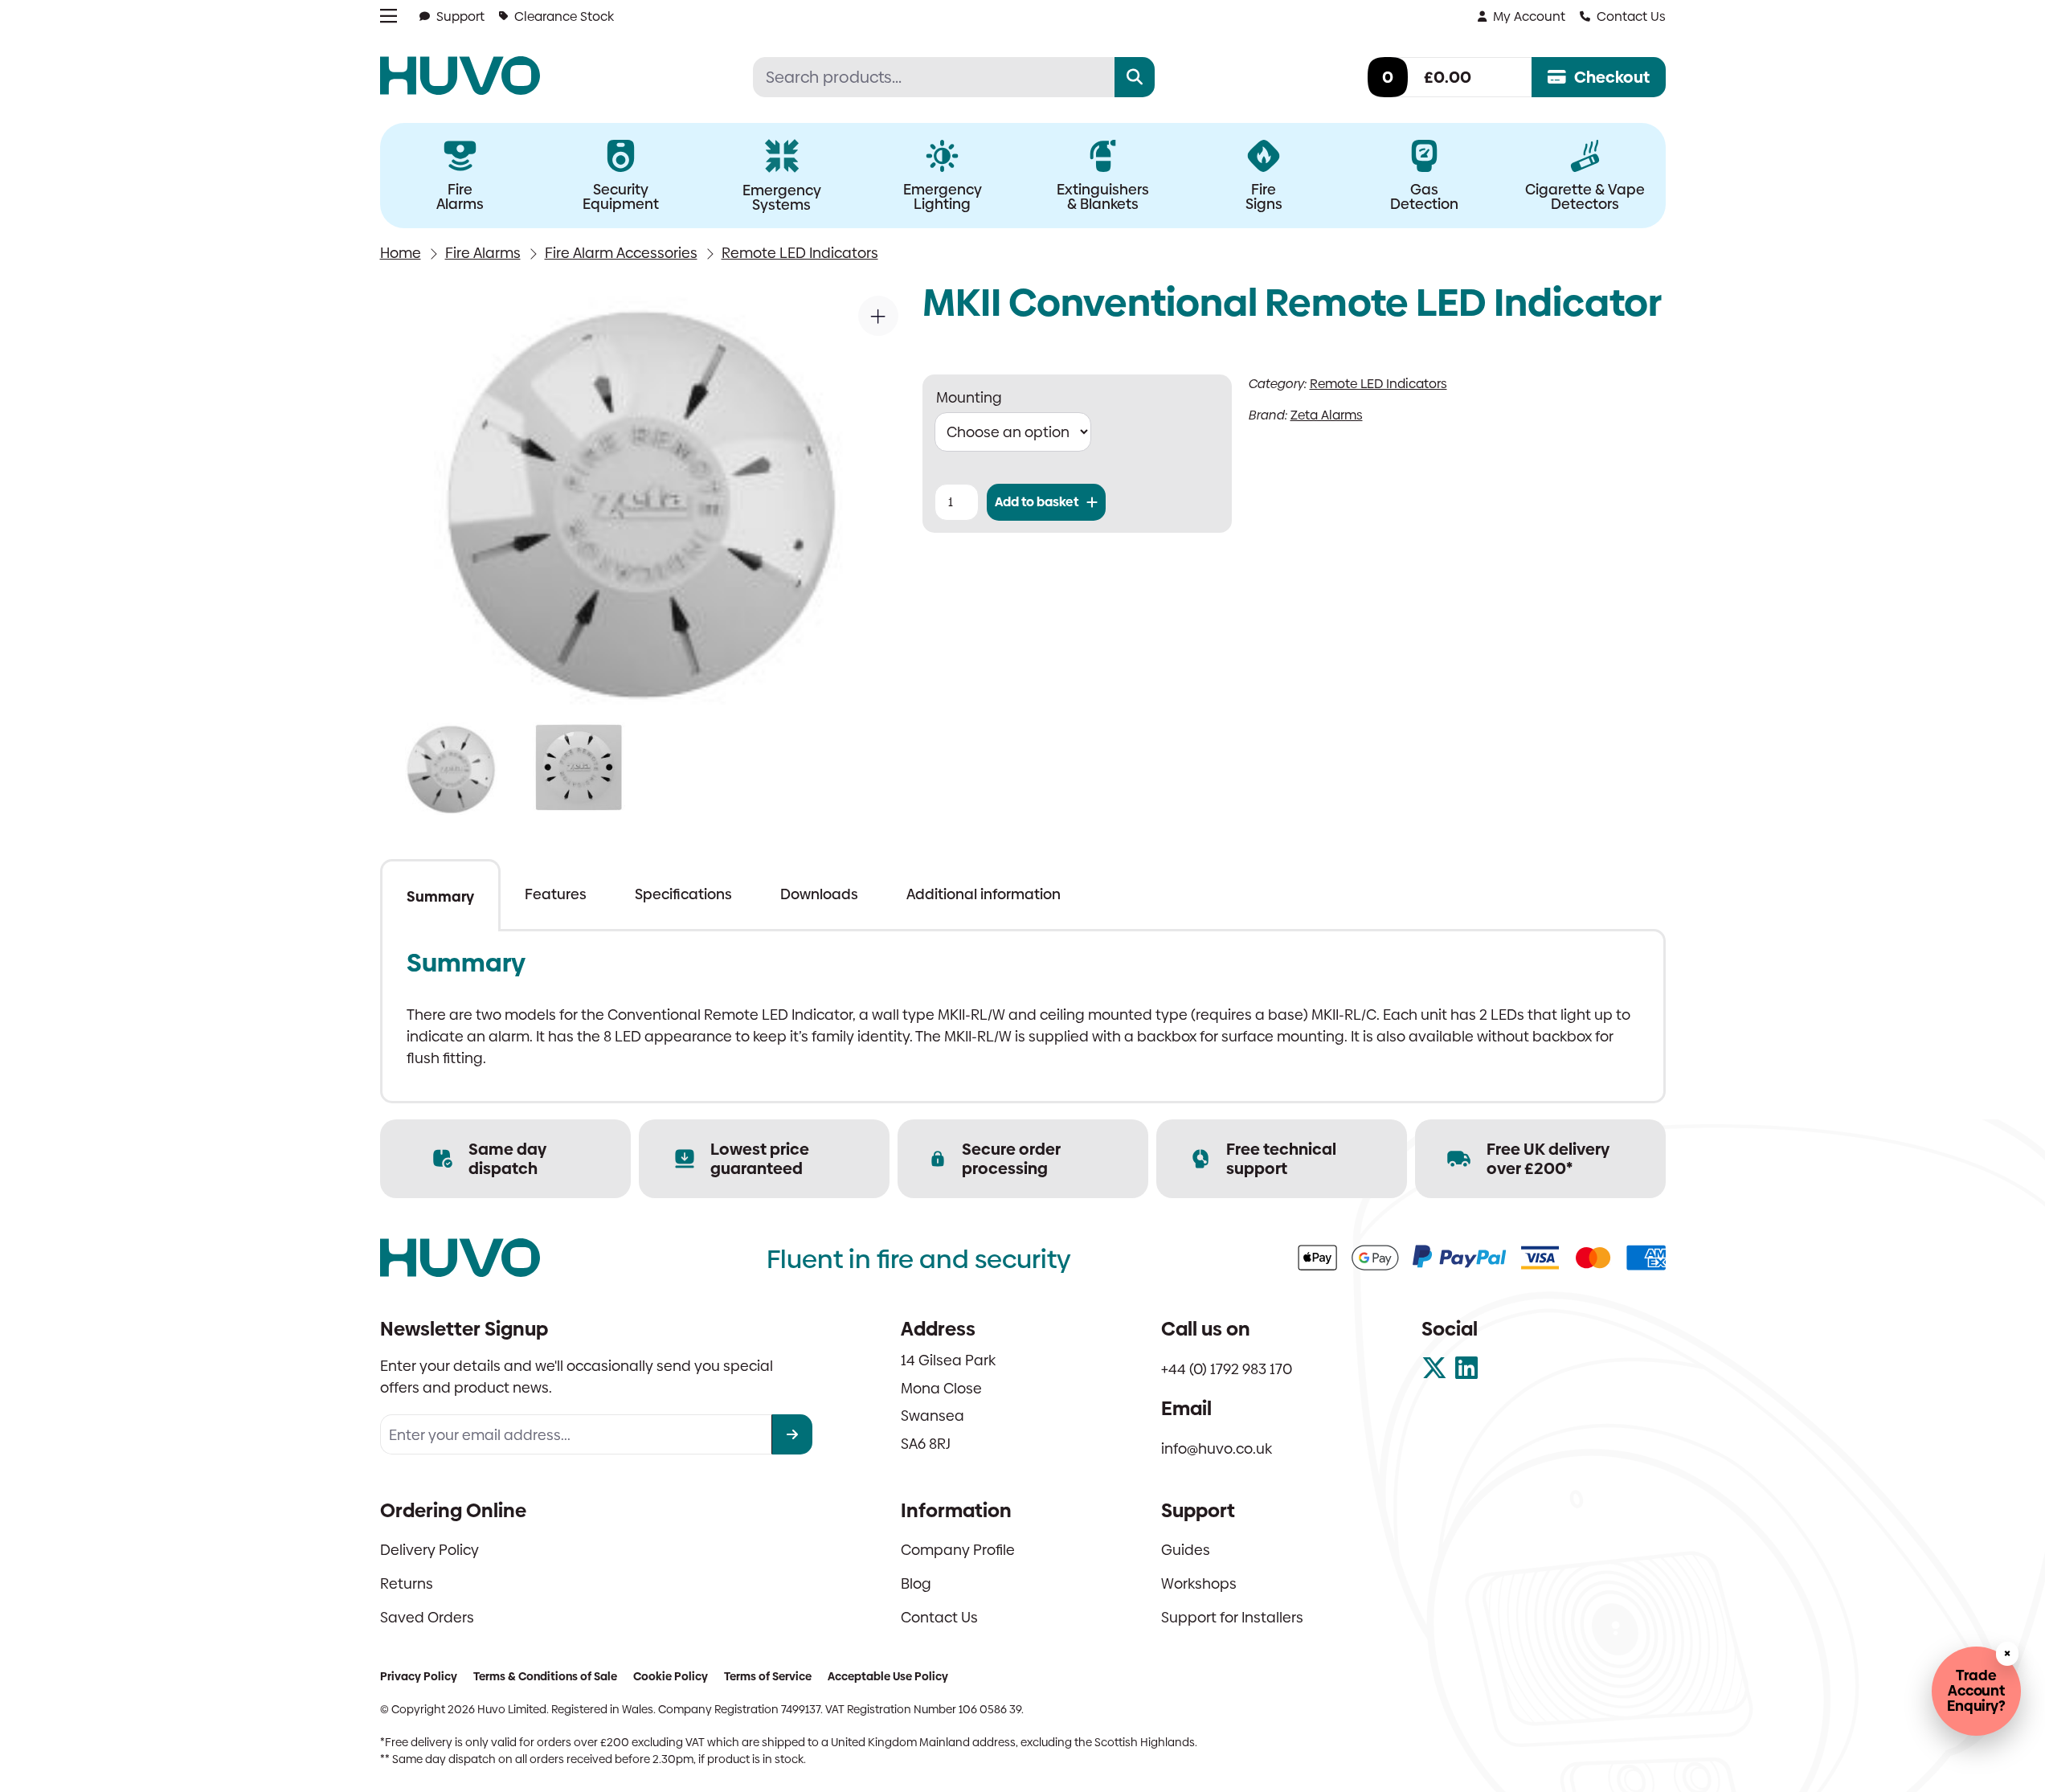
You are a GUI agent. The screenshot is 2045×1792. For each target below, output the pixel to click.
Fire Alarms (460, 196)
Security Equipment (621, 196)
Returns (407, 1583)
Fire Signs (1264, 196)
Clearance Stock (564, 16)
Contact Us (1631, 16)
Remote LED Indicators (800, 253)
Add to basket (1037, 502)
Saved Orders (427, 1617)
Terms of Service (768, 1676)
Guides (1186, 1550)
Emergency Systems (782, 197)
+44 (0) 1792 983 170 (1227, 1369)
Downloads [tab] (819, 894)
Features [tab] (556, 894)
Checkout (1612, 77)
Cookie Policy (671, 1676)
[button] (878, 316)
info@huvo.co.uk (1217, 1448)
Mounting (969, 397)
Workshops (1199, 1583)
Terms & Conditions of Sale (545, 1676)
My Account (1529, 16)
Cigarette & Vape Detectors (1585, 196)
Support (460, 16)
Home (401, 253)
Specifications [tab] (683, 894)
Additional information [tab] (984, 894)
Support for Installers (1232, 1617)
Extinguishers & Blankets (1103, 196)
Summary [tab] (440, 896)
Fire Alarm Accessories (621, 253)
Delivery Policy (429, 1550)
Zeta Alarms (1327, 415)
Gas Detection (1424, 196)
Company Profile (958, 1550)
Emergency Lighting (943, 196)
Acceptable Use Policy (888, 1676)
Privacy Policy (419, 1676)
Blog (916, 1583)
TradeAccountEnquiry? (1976, 1690)
